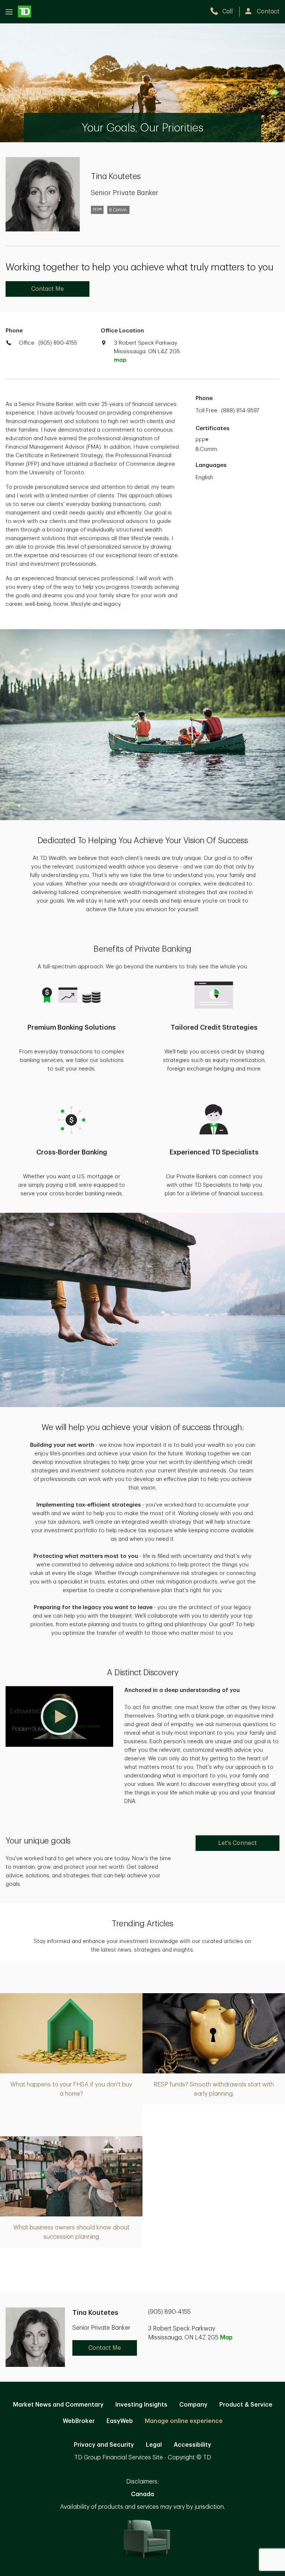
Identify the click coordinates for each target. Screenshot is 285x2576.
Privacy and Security (104, 2445)
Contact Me (47, 289)
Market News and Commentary (58, 2405)
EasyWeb (120, 2421)
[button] (59, 1716)
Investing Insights (141, 2405)
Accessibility (192, 2445)
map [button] (120, 360)
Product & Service (246, 2405)
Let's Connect (237, 1843)
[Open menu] (18, 12)
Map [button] (226, 2338)
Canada (142, 2494)
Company (193, 2405)
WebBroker (79, 2421)
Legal (154, 2445)
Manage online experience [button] (184, 2421)
